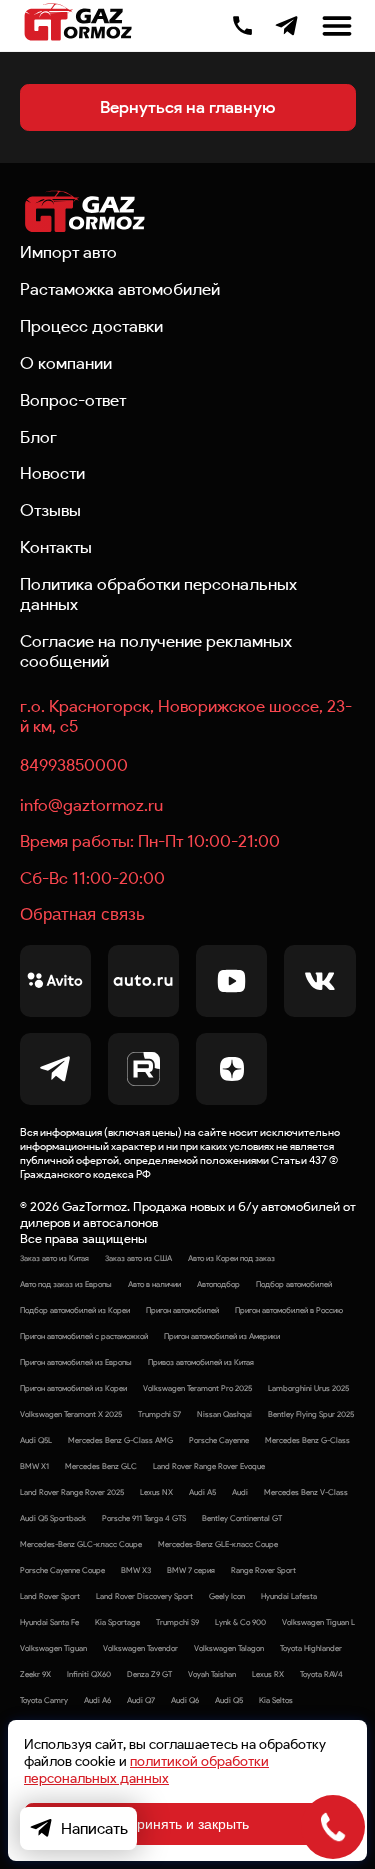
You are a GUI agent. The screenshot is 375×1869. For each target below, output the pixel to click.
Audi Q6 (185, 1700)
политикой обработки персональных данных (146, 1770)
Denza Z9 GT (149, 1674)
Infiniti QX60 (89, 1674)
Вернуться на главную (187, 107)
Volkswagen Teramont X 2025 (71, 1414)
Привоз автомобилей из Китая (201, 1362)
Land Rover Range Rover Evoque (209, 1466)
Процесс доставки (91, 326)
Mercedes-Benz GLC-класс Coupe (81, 1544)
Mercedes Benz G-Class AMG (120, 1440)
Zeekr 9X (35, 1674)
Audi (240, 1492)
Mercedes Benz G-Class (307, 1440)
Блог (38, 437)
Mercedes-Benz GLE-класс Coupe (218, 1544)
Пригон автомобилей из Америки (222, 1336)
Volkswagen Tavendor (140, 1648)
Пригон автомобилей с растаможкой (84, 1336)
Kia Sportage (117, 1622)
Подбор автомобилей (294, 1284)
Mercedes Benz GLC (101, 1466)
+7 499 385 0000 (242, 23)
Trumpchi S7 (159, 1414)
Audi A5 (202, 1492)
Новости (52, 473)
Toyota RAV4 (321, 1674)
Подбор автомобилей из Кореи (75, 1310)
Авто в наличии (154, 1284)
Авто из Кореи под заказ (231, 1258)
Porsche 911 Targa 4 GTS (144, 1518)
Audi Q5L (36, 1440)
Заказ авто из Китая (54, 1258)
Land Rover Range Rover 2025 (72, 1492)
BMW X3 (136, 1570)
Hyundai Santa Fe (49, 1622)
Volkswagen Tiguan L (318, 1622)
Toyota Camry (44, 1700)
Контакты (56, 547)
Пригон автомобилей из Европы (76, 1362)
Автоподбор (218, 1284)
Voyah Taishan (212, 1674)
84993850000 (74, 765)
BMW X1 (34, 1466)
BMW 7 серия (191, 1570)
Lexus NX (156, 1492)
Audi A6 (97, 1700)
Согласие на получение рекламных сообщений (156, 651)
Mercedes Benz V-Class (306, 1492)
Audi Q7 (141, 1700)
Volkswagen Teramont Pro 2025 (197, 1388)
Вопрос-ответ (73, 400)
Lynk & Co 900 (240, 1622)
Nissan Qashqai (224, 1414)
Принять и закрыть (188, 1824)
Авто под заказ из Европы (66, 1284)
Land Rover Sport (50, 1596)
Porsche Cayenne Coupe (62, 1570)
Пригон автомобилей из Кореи (73, 1388)
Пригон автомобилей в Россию (289, 1310)
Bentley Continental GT (242, 1518)
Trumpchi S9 (177, 1622)
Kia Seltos (276, 1700)
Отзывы (50, 510)
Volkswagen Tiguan (53, 1648)
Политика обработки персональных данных (158, 594)
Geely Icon (227, 1596)
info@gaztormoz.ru (91, 805)
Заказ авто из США (138, 1258)
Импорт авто (68, 252)
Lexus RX (268, 1674)
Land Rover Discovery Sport (144, 1596)
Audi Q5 (229, 1700)
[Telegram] (286, 25)
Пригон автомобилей (182, 1310)
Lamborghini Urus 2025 (308, 1388)
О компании (66, 363)
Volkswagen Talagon (229, 1648)
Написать (94, 1828)
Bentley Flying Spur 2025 (311, 1414)
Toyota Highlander (311, 1648)
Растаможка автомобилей (120, 289)
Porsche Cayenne (219, 1440)
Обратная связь (82, 914)
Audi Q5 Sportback (53, 1518)
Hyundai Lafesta (289, 1596)
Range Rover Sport (263, 1570)
